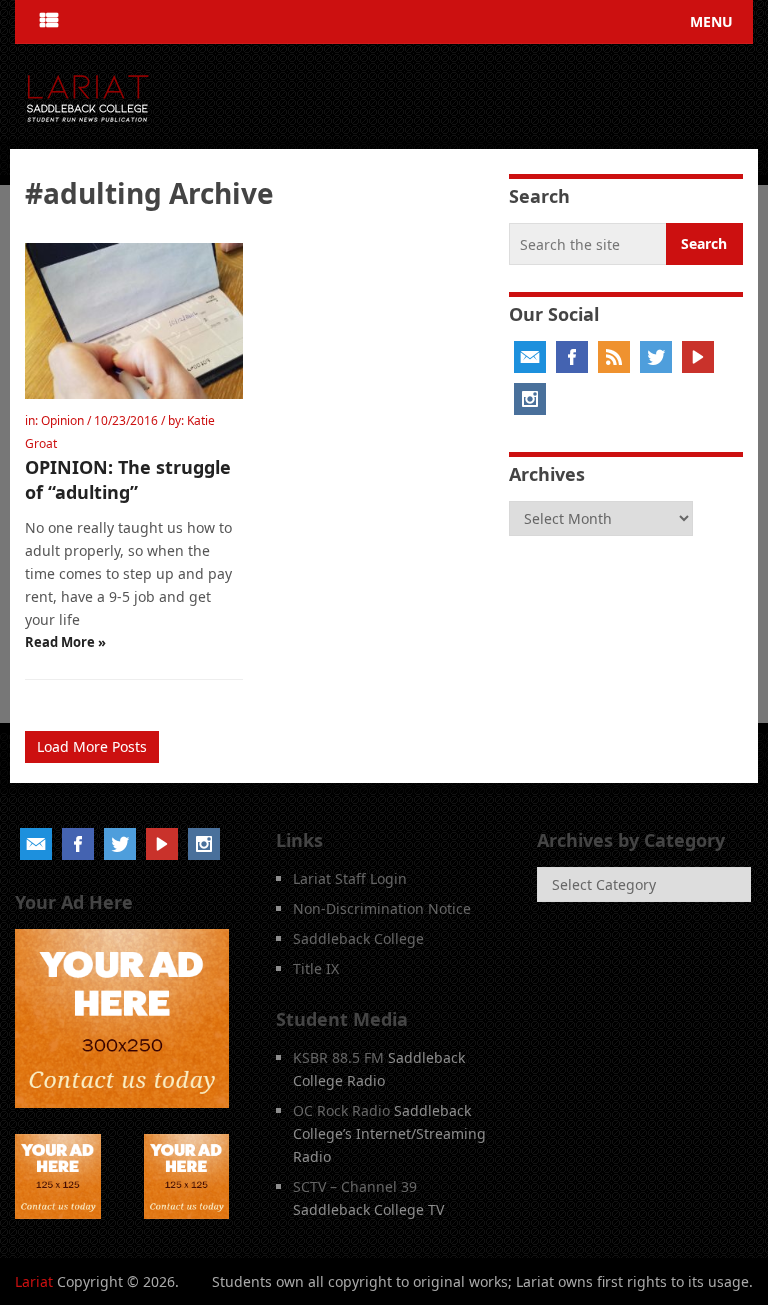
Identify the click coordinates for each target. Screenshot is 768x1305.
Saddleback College (358, 938)
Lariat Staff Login (350, 878)
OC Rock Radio (341, 1110)
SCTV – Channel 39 (355, 1186)
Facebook (572, 357)
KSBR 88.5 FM (338, 1057)
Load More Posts (92, 746)
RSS (614, 357)
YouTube (698, 357)
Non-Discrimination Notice (382, 908)
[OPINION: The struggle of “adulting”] (134, 321)
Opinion (62, 420)
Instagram (530, 399)
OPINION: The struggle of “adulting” (128, 479)
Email (530, 357)
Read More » (65, 642)
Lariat (34, 1281)
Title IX (316, 968)
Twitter (656, 357)
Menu (711, 21)
